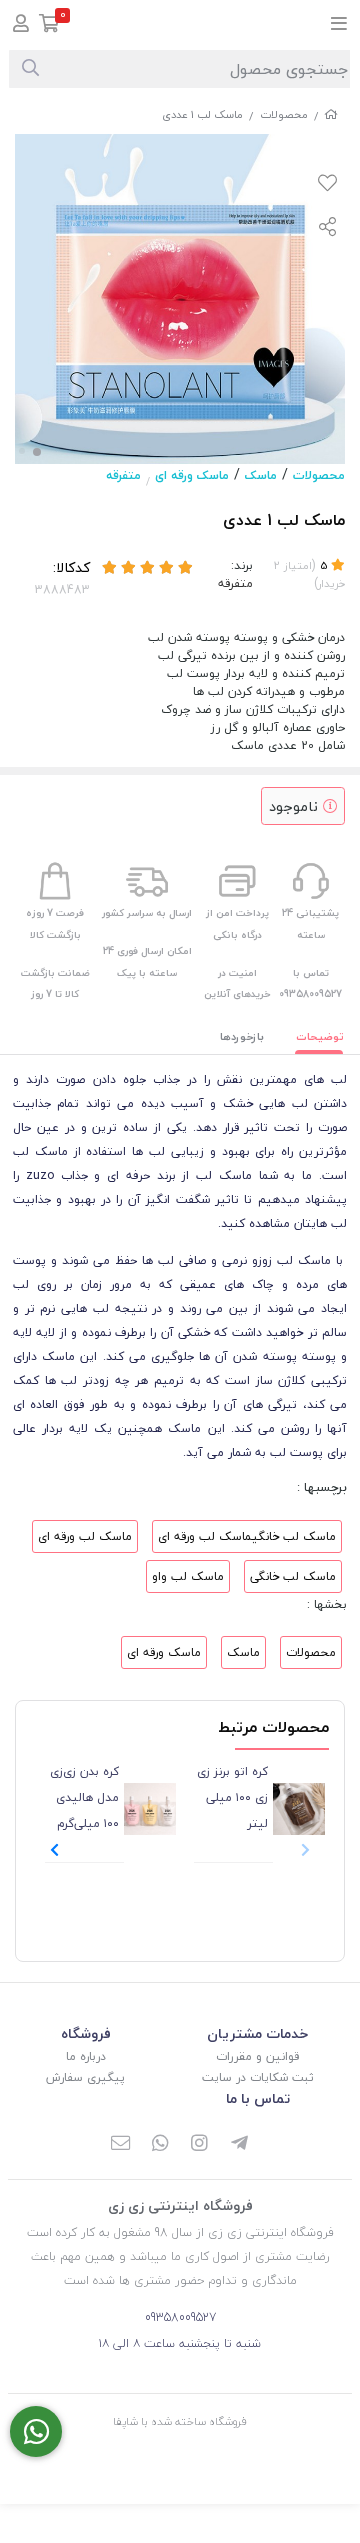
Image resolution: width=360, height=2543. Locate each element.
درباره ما (86, 2056)
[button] (54, 1850)
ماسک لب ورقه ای (85, 1536)
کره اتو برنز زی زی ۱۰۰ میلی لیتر (232, 1797)
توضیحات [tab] (320, 1036)
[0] (49, 25)
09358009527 (180, 2317)
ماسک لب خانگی (293, 1576)
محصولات (284, 114)
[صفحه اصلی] (331, 114)
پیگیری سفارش (85, 2077)
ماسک (261, 475)
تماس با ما (258, 2098)
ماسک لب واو (188, 1576)
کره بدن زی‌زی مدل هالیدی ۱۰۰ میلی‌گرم (84, 1797)
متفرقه (123, 475)
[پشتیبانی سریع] (36, 2431)
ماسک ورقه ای (192, 475)
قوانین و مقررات (257, 2056)
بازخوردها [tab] (242, 1036)
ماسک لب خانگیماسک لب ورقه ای (247, 1536)
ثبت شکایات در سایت (258, 2077)
